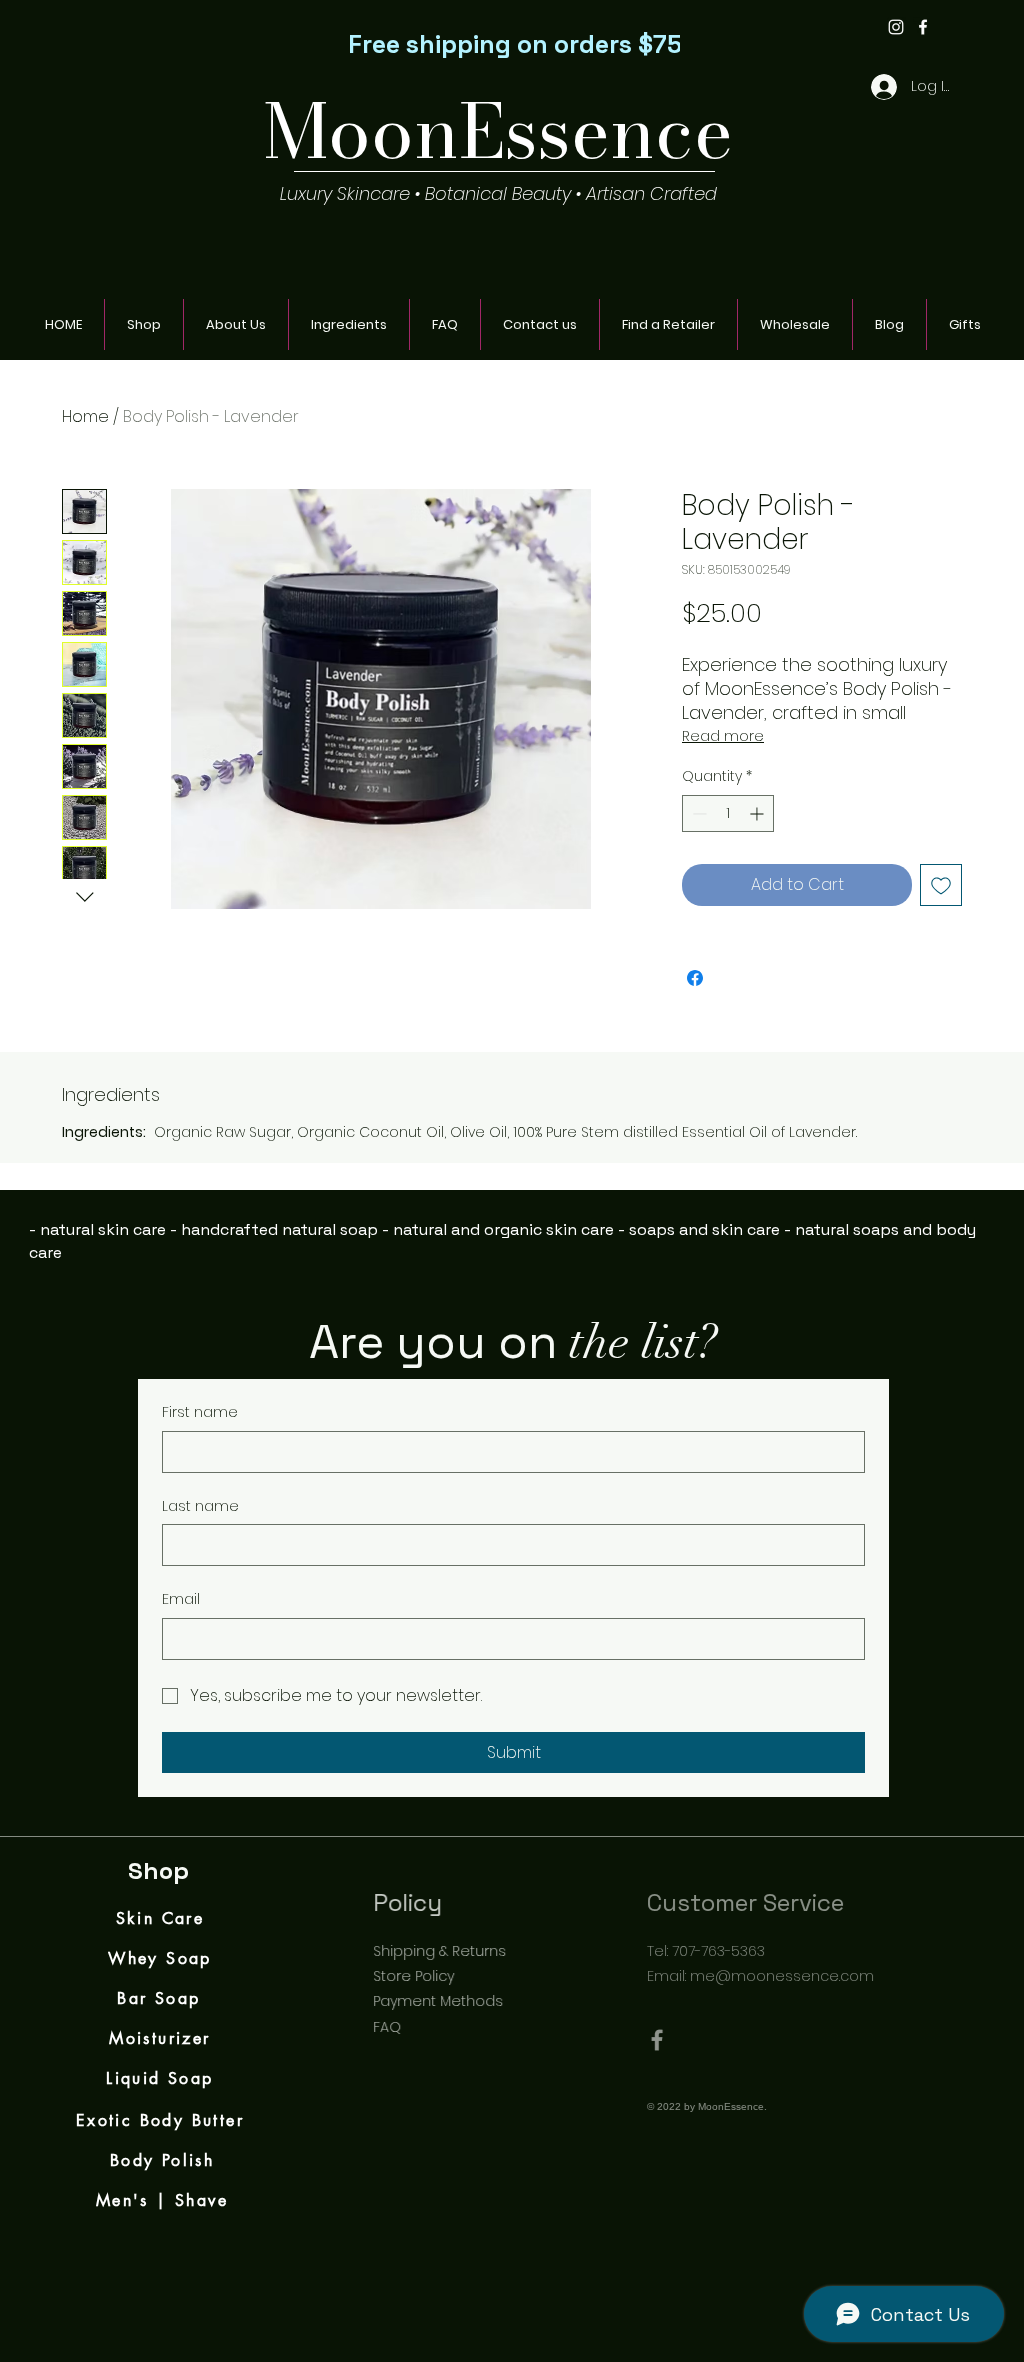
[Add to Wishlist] (941, 885)
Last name (200, 1506)
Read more (723, 736)
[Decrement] (697, 813)
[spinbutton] (728, 813)
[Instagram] (896, 27)
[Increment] (758, 813)
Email (181, 1599)
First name (200, 1412)
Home (85, 416)
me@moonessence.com (808, 1976)
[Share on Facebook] (695, 978)
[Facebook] (923, 27)
